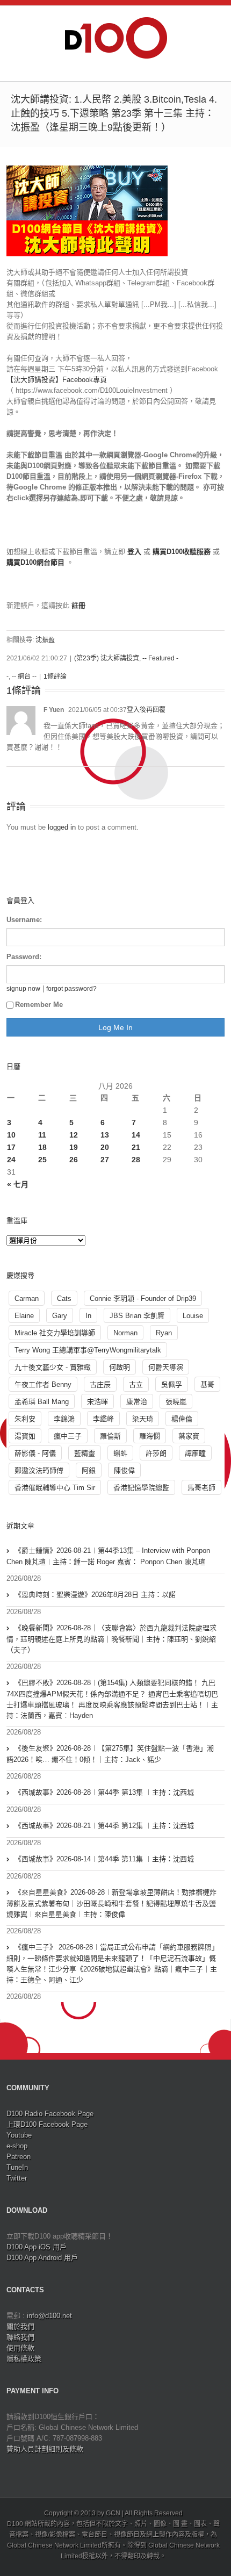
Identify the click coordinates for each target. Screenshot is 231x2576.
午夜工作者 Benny (43, 1384)
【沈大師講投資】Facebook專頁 (57, 380)
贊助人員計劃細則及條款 (45, 2449)
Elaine (24, 1316)
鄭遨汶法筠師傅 (39, 1470)
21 (136, 1147)
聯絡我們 (20, 2337)
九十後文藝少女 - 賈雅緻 (53, 1367)
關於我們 (20, 2326)
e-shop (17, 2146)
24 (11, 1160)
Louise (193, 1316)
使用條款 (20, 2348)
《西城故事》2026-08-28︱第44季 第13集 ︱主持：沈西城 (104, 1792)
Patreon (19, 2157)
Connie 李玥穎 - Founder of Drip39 (143, 1298)
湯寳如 (25, 1436)
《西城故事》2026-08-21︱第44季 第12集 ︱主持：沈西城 (104, 1826)
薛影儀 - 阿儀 (35, 1453)
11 (42, 1135)
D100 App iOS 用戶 (37, 2247)
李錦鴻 (64, 1419)
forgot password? (71, 988)
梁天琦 (143, 1419)
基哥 (207, 1384)
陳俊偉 (124, 1470)
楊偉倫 (182, 1419)
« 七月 (18, 1184)
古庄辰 (100, 1384)
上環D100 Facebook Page (47, 2124)
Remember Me (39, 1005)
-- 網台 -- (24, 677)
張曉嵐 (176, 1402)
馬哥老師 (201, 1488)
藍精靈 (85, 1453)
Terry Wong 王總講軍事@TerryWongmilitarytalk (88, 1350)
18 (42, 1147)
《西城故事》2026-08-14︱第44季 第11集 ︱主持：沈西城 (104, 1859)
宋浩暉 (98, 1402)
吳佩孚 (172, 1384)
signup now (23, 988)
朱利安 (25, 1419)
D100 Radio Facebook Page (50, 2114)
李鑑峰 (103, 1419)
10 (11, 1135)
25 (42, 1160)
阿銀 (89, 1470)
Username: (24, 920)
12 (74, 1135)
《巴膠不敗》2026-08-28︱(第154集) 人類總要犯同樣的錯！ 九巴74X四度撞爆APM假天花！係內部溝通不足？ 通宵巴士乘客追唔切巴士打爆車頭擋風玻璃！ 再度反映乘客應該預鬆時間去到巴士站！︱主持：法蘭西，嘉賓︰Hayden (112, 1699)
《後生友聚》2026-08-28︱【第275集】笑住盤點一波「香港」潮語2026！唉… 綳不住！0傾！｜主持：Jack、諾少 (110, 1754)
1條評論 (55, 677)
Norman (125, 1333)
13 (105, 1135)
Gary (60, 1316)
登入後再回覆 (146, 710)
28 (136, 1160)
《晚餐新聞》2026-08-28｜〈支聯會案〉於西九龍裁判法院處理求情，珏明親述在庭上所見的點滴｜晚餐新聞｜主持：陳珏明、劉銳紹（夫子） (111, 1639)
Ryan (164, 1333)
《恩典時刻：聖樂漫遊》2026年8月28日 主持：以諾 (95, 1595)
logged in (62, 827)
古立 (136, 1384)
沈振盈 (45, 640)
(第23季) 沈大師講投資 (107, 658)
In (88, 1316)
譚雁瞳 (195, 1453)
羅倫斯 (110, 1436)
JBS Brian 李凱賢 (137, 1316)
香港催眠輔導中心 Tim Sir (55, 1488)
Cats (64, 1298)
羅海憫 (150, 1436)
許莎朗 (156, 1453)
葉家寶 (189, 1436)
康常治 (137, 1402)
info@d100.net (49, 2316)
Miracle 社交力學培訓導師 (55, 1333)
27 (105, 1160)
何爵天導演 (166, 1367)
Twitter (17, 2178)
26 (74, 1160)
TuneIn (17, 2167)
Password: (24, 957)
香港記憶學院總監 (141, 1488)
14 (136, 1135)
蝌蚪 (120, 1453)
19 (74, 1147)
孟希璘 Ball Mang (42, 1402)
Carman (27, 1298)
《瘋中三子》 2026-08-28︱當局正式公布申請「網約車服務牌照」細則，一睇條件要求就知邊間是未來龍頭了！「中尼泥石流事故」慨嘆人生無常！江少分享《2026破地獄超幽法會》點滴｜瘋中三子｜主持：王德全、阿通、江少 (113, 1963)
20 (105, 1147)
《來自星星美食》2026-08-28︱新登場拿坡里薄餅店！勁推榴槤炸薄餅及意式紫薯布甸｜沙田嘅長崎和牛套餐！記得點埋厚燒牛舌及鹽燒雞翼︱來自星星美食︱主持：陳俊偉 (111, 1903)
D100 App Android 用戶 (42, 2258)
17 (11, 1147)
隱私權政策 (24, 2359)
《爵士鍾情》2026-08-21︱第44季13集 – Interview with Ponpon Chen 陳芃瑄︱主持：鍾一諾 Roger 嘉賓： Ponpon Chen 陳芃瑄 (108, 1556)
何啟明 (120, 1367)
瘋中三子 (68, 1436)
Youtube (19, 2135)
